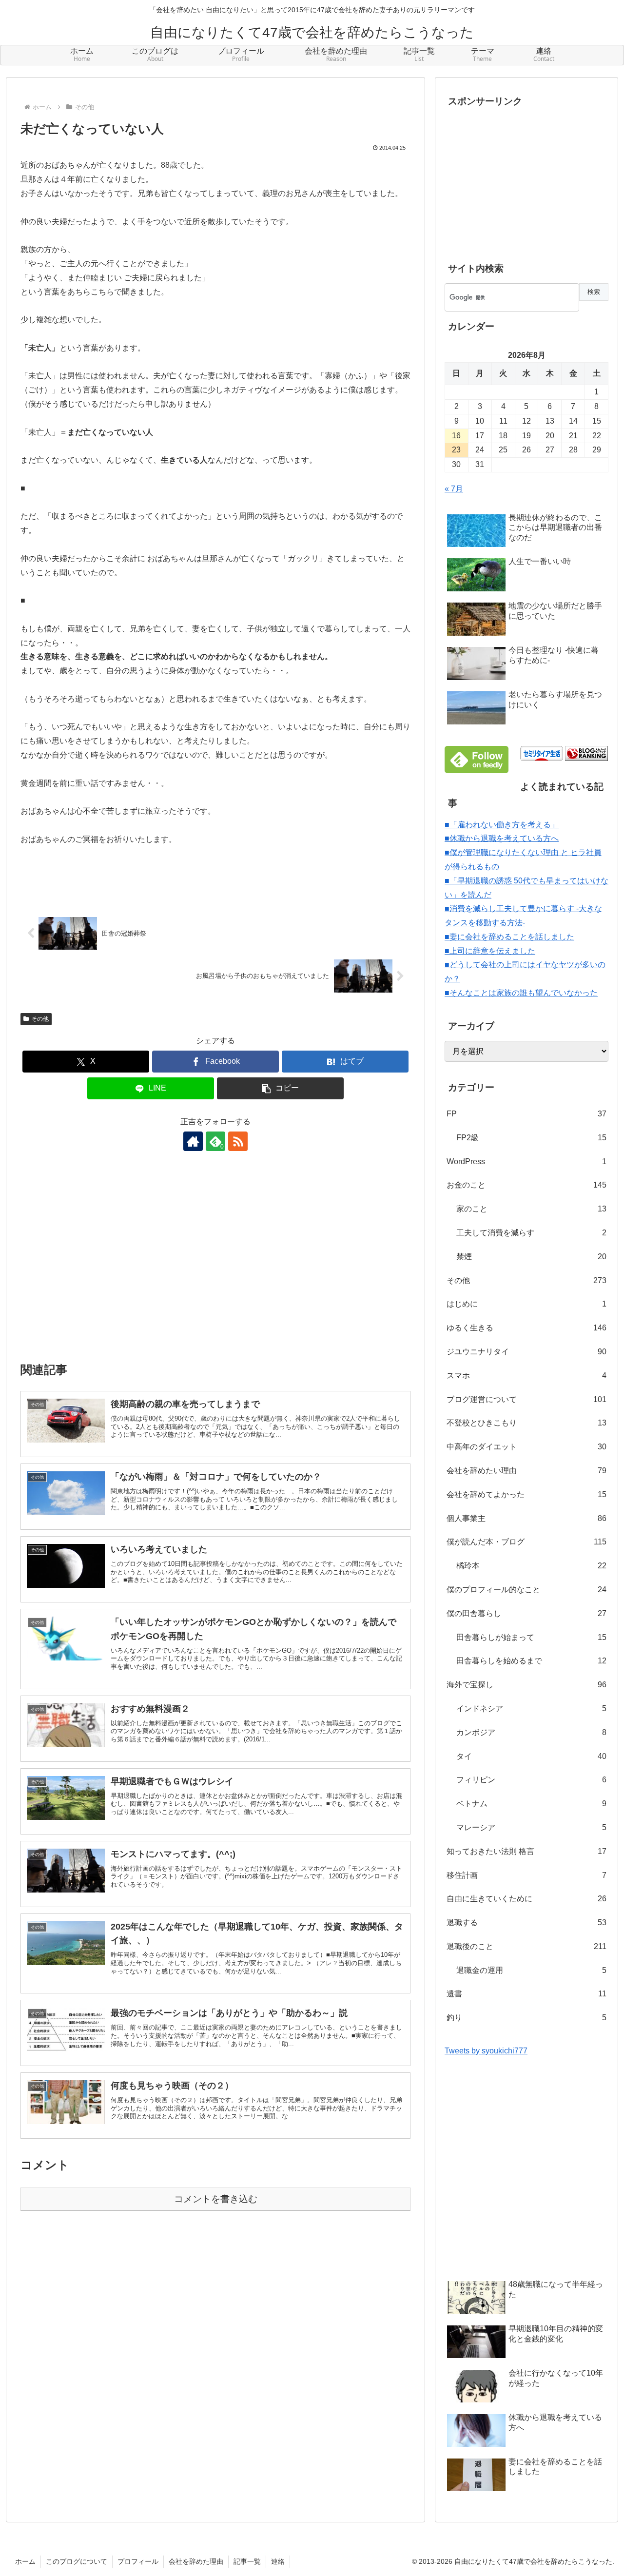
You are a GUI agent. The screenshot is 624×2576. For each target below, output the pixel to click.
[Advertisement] (215, 1263)
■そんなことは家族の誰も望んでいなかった (521, 993)
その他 (40, 1019)
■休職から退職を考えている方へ (502, 838)
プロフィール (138, 2561)
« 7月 (454, 489)
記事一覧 (247, 2561)
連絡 (278, 2561)
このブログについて (77, 2561)
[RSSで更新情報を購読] (238, 1141)
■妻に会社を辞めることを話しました (509, 937)
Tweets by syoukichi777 (486, 2051)
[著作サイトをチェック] (193, 1141)
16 (456, 436)
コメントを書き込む (216, 2199)
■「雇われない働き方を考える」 (502, 825)
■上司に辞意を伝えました (490, 951)
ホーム (25, 2561)
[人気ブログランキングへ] (586, 753)
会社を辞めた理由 (196, 2561)
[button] (280, 1088)
